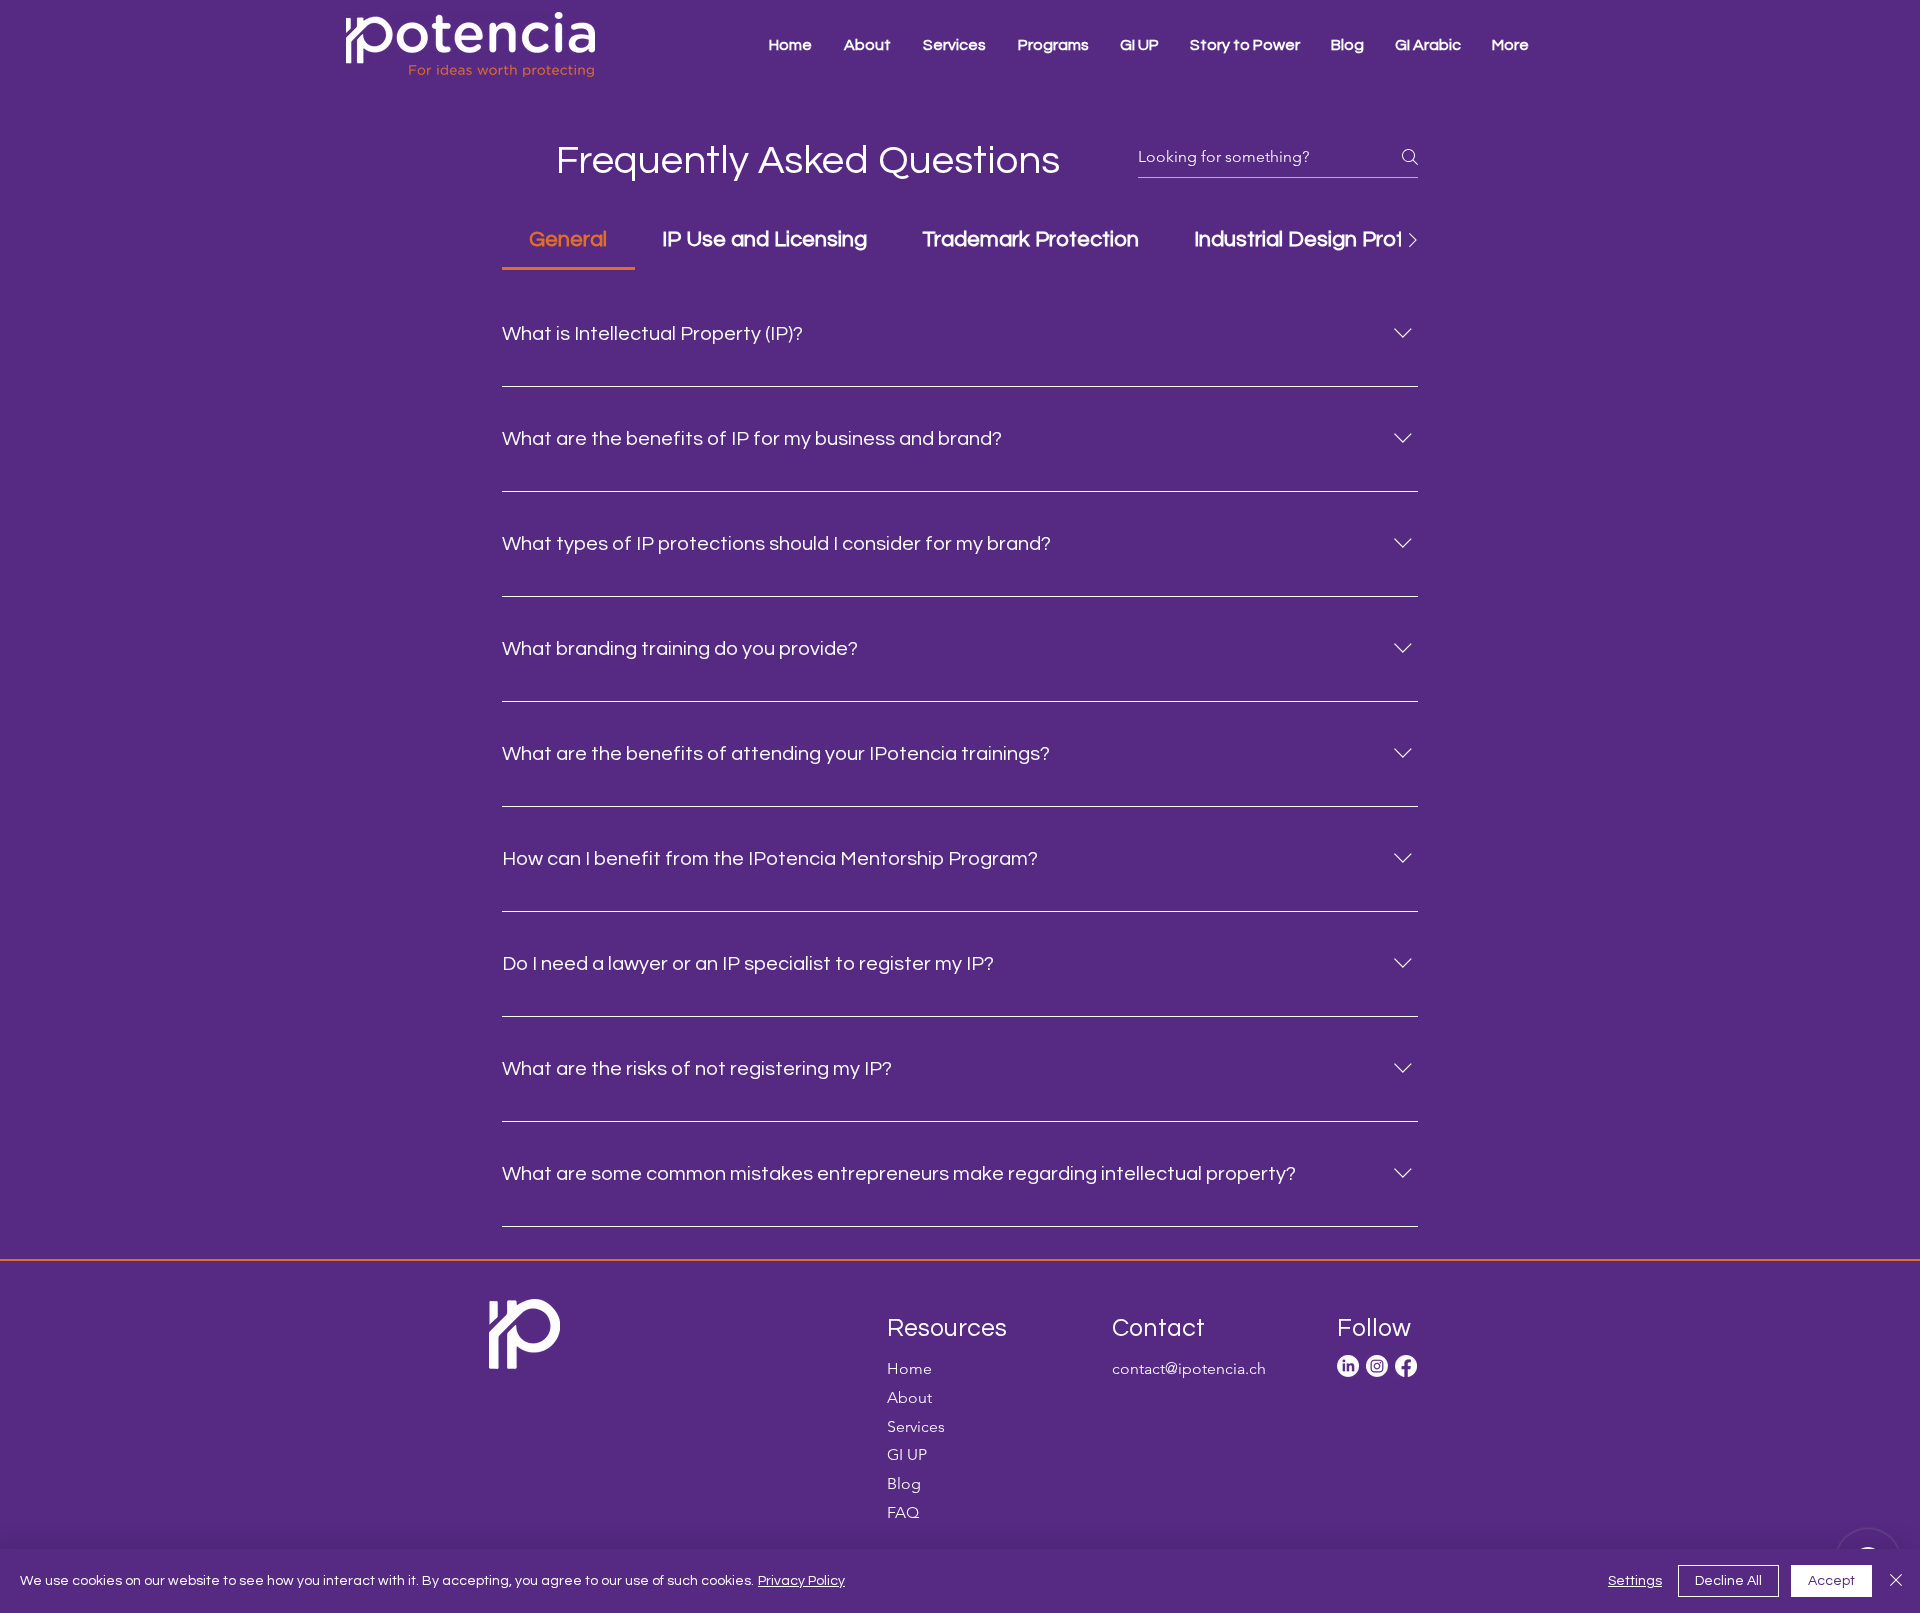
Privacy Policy (801, 1581)
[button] (1052, 45)
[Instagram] (1377, 1366)
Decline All (1728, 1581)
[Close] (1896, 1581)
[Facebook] (1406, 1366)
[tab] (568, 239)
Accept (1831, 1581)
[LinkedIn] (1348, 1366)
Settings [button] (1635, 1581)
